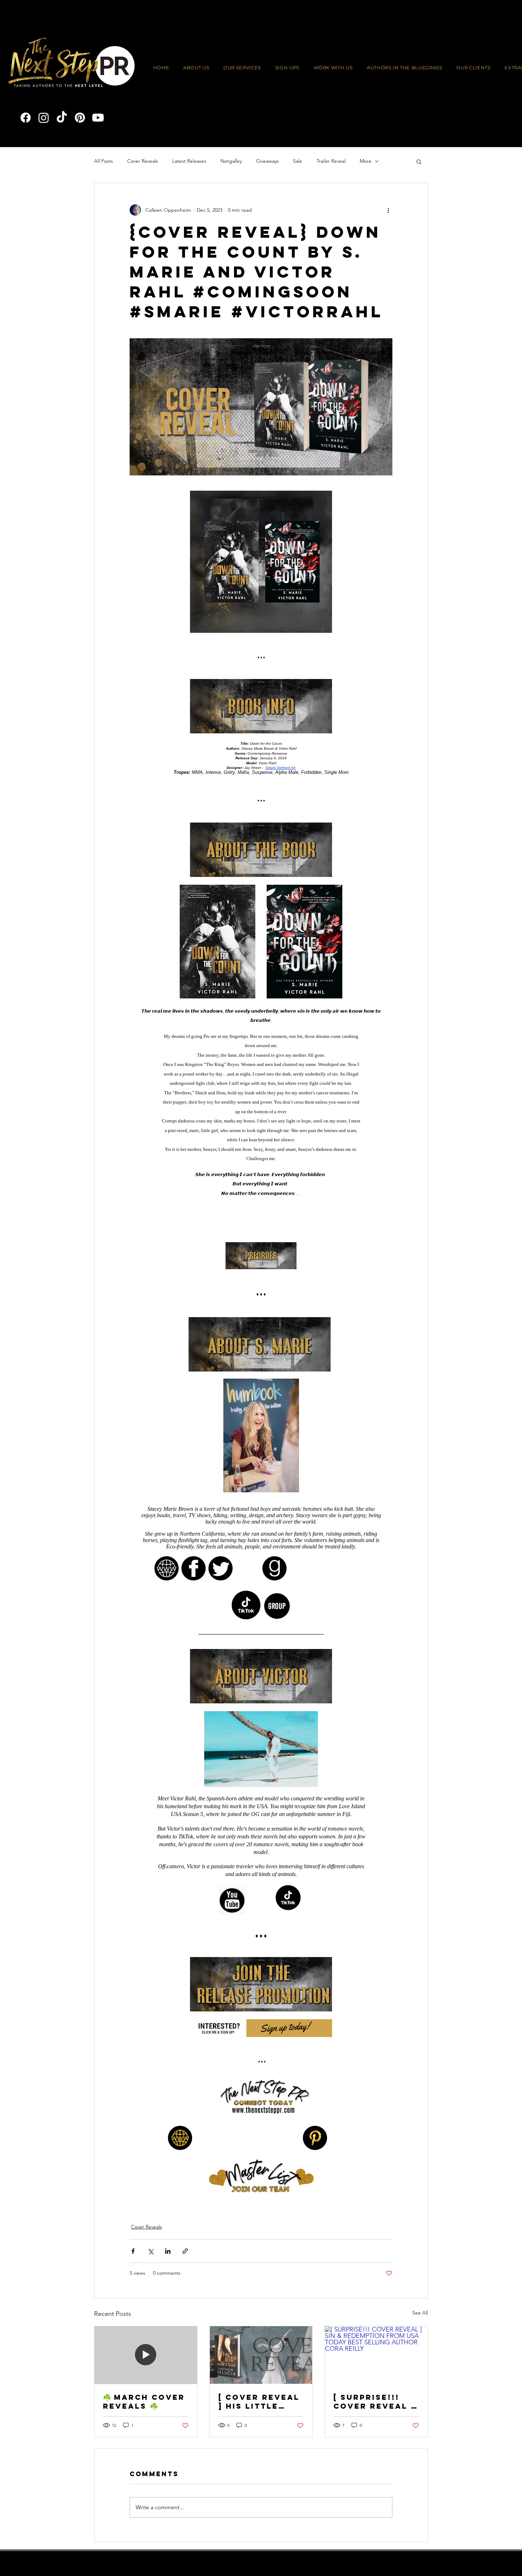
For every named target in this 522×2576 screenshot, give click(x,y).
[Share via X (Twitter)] (150, 2264)
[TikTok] (62, 118)
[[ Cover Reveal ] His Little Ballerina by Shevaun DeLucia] (261, 2368)
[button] (333, 68)
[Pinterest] (80, 118)
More (366, 161)
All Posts (104, 161)
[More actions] (388, 210)
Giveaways (267, 161)
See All (420, 2326)
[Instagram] (44, 118)
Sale (298, 161)
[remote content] (261, 1351)
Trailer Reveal (331, 161)
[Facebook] (26, 118)
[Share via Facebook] (133, 2264)
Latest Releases (189, 161)
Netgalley (231, 161)
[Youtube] (98, 118)
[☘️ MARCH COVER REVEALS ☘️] (146, 2368)
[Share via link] (185, 2264)
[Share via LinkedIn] (168, 2264)
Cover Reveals (143, 161)
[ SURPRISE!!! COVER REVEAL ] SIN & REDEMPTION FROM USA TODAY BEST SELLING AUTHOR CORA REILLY (376, 2414)
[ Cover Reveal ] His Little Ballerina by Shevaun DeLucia (259, 2414)
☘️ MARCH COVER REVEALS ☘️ (144, 2414)
